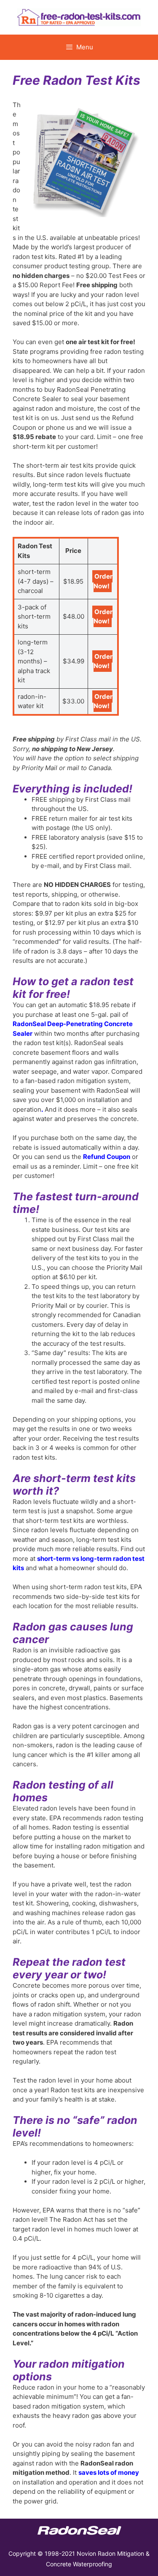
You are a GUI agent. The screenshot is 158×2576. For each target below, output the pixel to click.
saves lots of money (109, 2472)
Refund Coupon (107, 1157)
